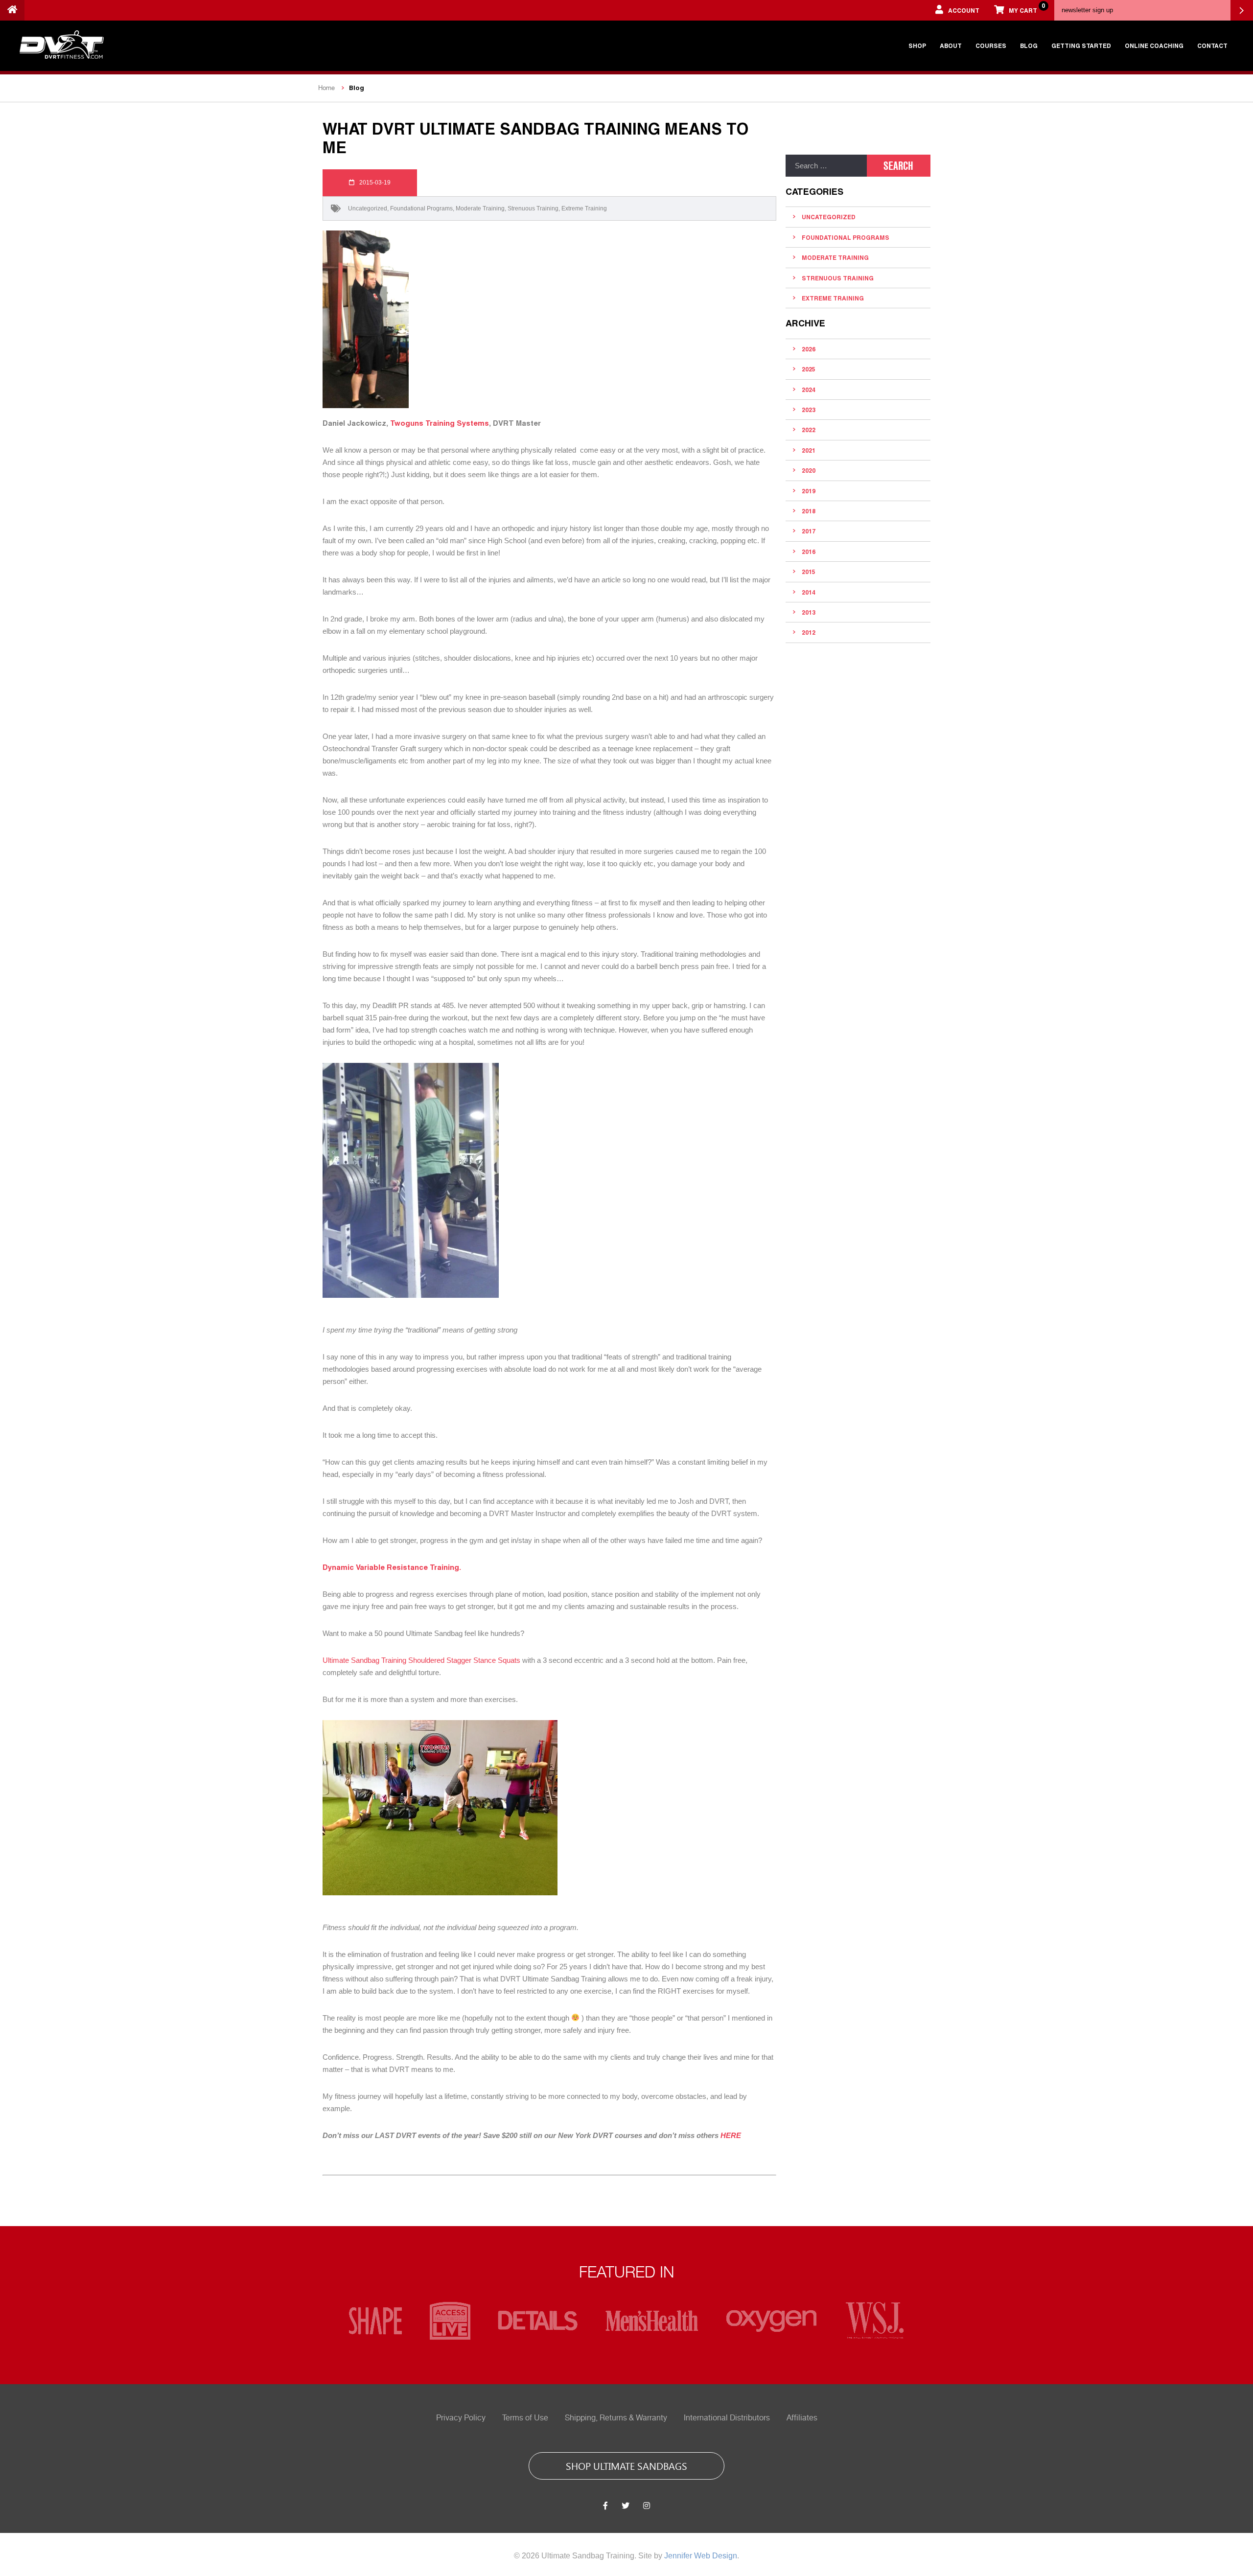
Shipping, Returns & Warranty (616, 2418)
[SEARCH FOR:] (826, 166)
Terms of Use (525, 2418)
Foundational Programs (421, 208)
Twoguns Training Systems (440, 423)
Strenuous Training (533, 208)
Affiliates (802, 2418)
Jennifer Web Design (701, 2556)
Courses (991, 46)
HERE (731, 2135)
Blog (1029, 46)
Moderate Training (480, 208)
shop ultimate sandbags (626, 2465)
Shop (917, 46)
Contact (1212, 46)
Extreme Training (584, 208)
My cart (1027, 8)
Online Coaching (1154, 46)
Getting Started (1081, 46)
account (964, 10)
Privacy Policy (461, 2418)
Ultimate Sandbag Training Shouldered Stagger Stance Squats (422, 1660)
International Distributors (727, 2418)
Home (326, 88)
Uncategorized (368, 208)
